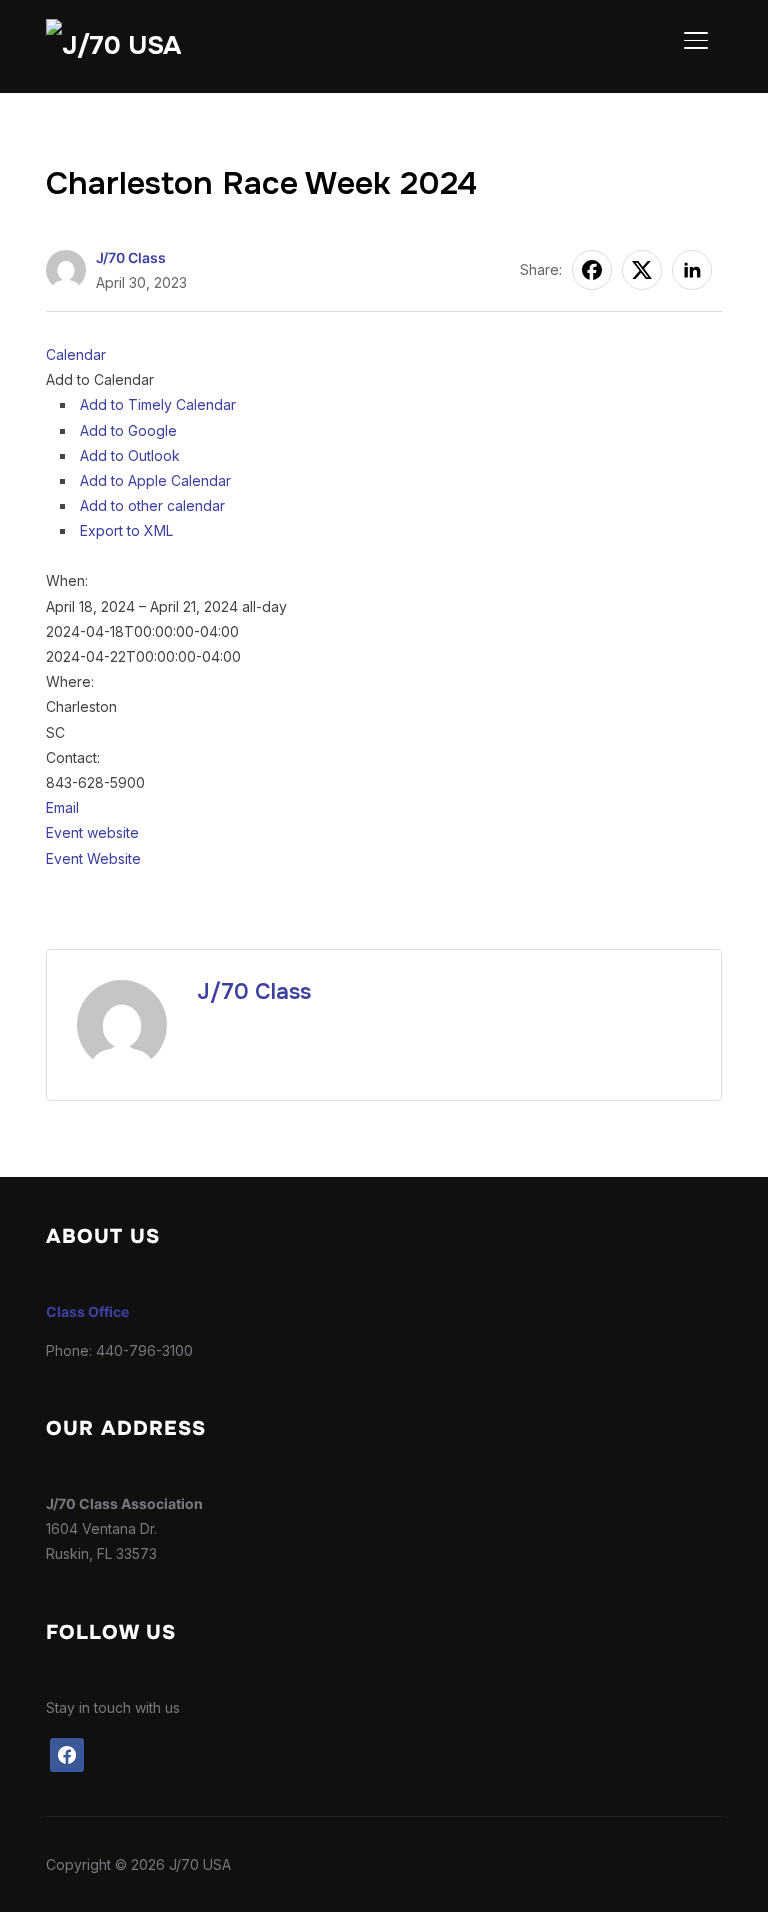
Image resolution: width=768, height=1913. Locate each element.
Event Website (93, 858)
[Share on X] (642, 270)
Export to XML (126, 530)
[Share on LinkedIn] (692, 270)
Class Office (87, 1311)
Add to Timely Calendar (158, 404)
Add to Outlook (130, 455)
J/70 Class (131, 257)
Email (62, 807)
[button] (100, 379)
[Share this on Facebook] (592, 270)
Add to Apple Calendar (155, 480)
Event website (92, 832)
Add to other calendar (152, 505)
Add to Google (128, 430)
